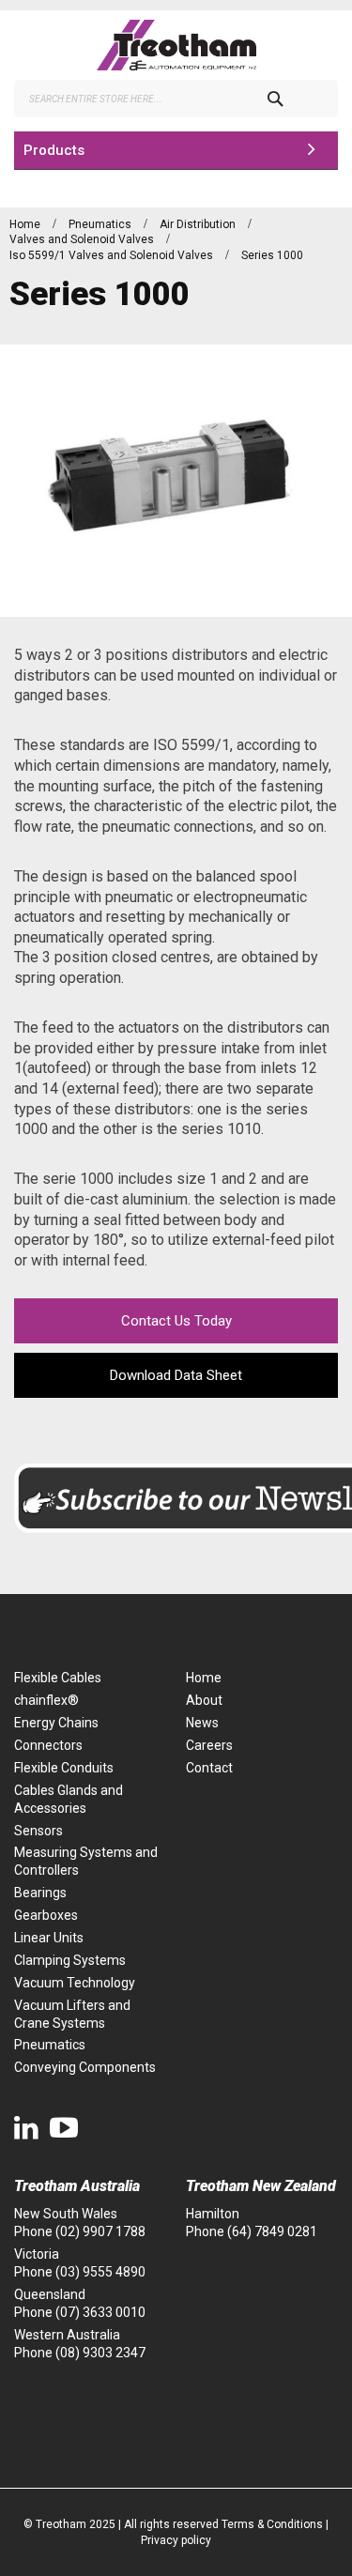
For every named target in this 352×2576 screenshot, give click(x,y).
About (204, 1700)
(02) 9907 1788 (100, 2231)
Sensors (38, 1831)
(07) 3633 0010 (100, 2312)
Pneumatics (101, 224)
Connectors (48, 1745)
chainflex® (46, 1700)
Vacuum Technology (75, 1983)
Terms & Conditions (272, 2524)
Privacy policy (176, 2540)
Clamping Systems (70, 1960)
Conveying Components (85, 2067)
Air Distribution (199, 224)
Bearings (40, 1893)
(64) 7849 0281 (272, 2231)
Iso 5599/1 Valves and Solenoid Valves (113, 255)
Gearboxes (46, 1915)
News (202, 1723)
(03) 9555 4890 (100, 2272)
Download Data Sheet (176, 1375)
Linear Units (49, 1938)
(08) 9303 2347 (100, 2353)
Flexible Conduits (64, 1768)
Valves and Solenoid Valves (83, 239)
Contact (209, 1768)
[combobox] (176, 99)
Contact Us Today (176, 1321)
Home (26, 224)
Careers (209, 1745)
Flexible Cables (58, 1678)
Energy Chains (56, 1723)
